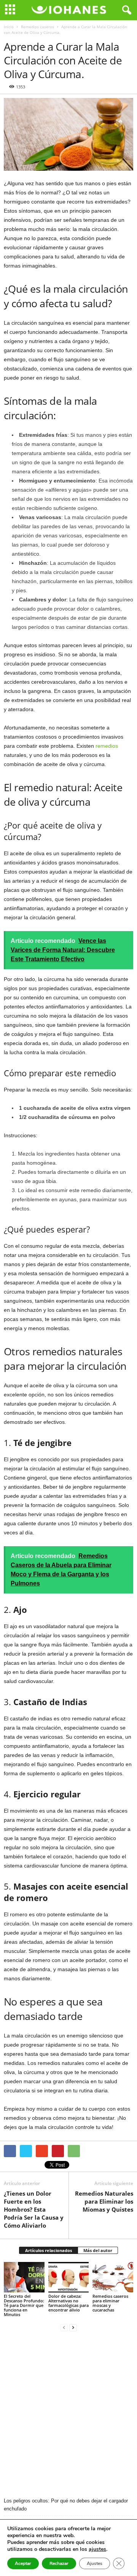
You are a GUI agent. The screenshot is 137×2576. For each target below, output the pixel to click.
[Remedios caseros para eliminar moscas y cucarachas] (113, 2277)
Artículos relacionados (49, 2250)
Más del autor (98, 2250)
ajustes (97, 2549)
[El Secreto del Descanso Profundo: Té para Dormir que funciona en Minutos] (24, 2277)
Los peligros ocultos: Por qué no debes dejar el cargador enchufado (66, 2505)
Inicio (9, 27)
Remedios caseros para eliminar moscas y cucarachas (110, 2303)
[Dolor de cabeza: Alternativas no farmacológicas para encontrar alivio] (69, 2277)
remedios (107, 746)
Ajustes (95, 2563)
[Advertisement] (68, 2415)
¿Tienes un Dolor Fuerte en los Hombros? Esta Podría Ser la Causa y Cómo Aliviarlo (34, 2209)
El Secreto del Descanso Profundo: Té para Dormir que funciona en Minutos (24, 2305)
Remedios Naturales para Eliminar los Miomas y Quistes (104, 2201)
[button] (125, 10)
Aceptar (23, 2563)
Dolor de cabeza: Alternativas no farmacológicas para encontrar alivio (68, 2303)
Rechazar (59, 2563)
